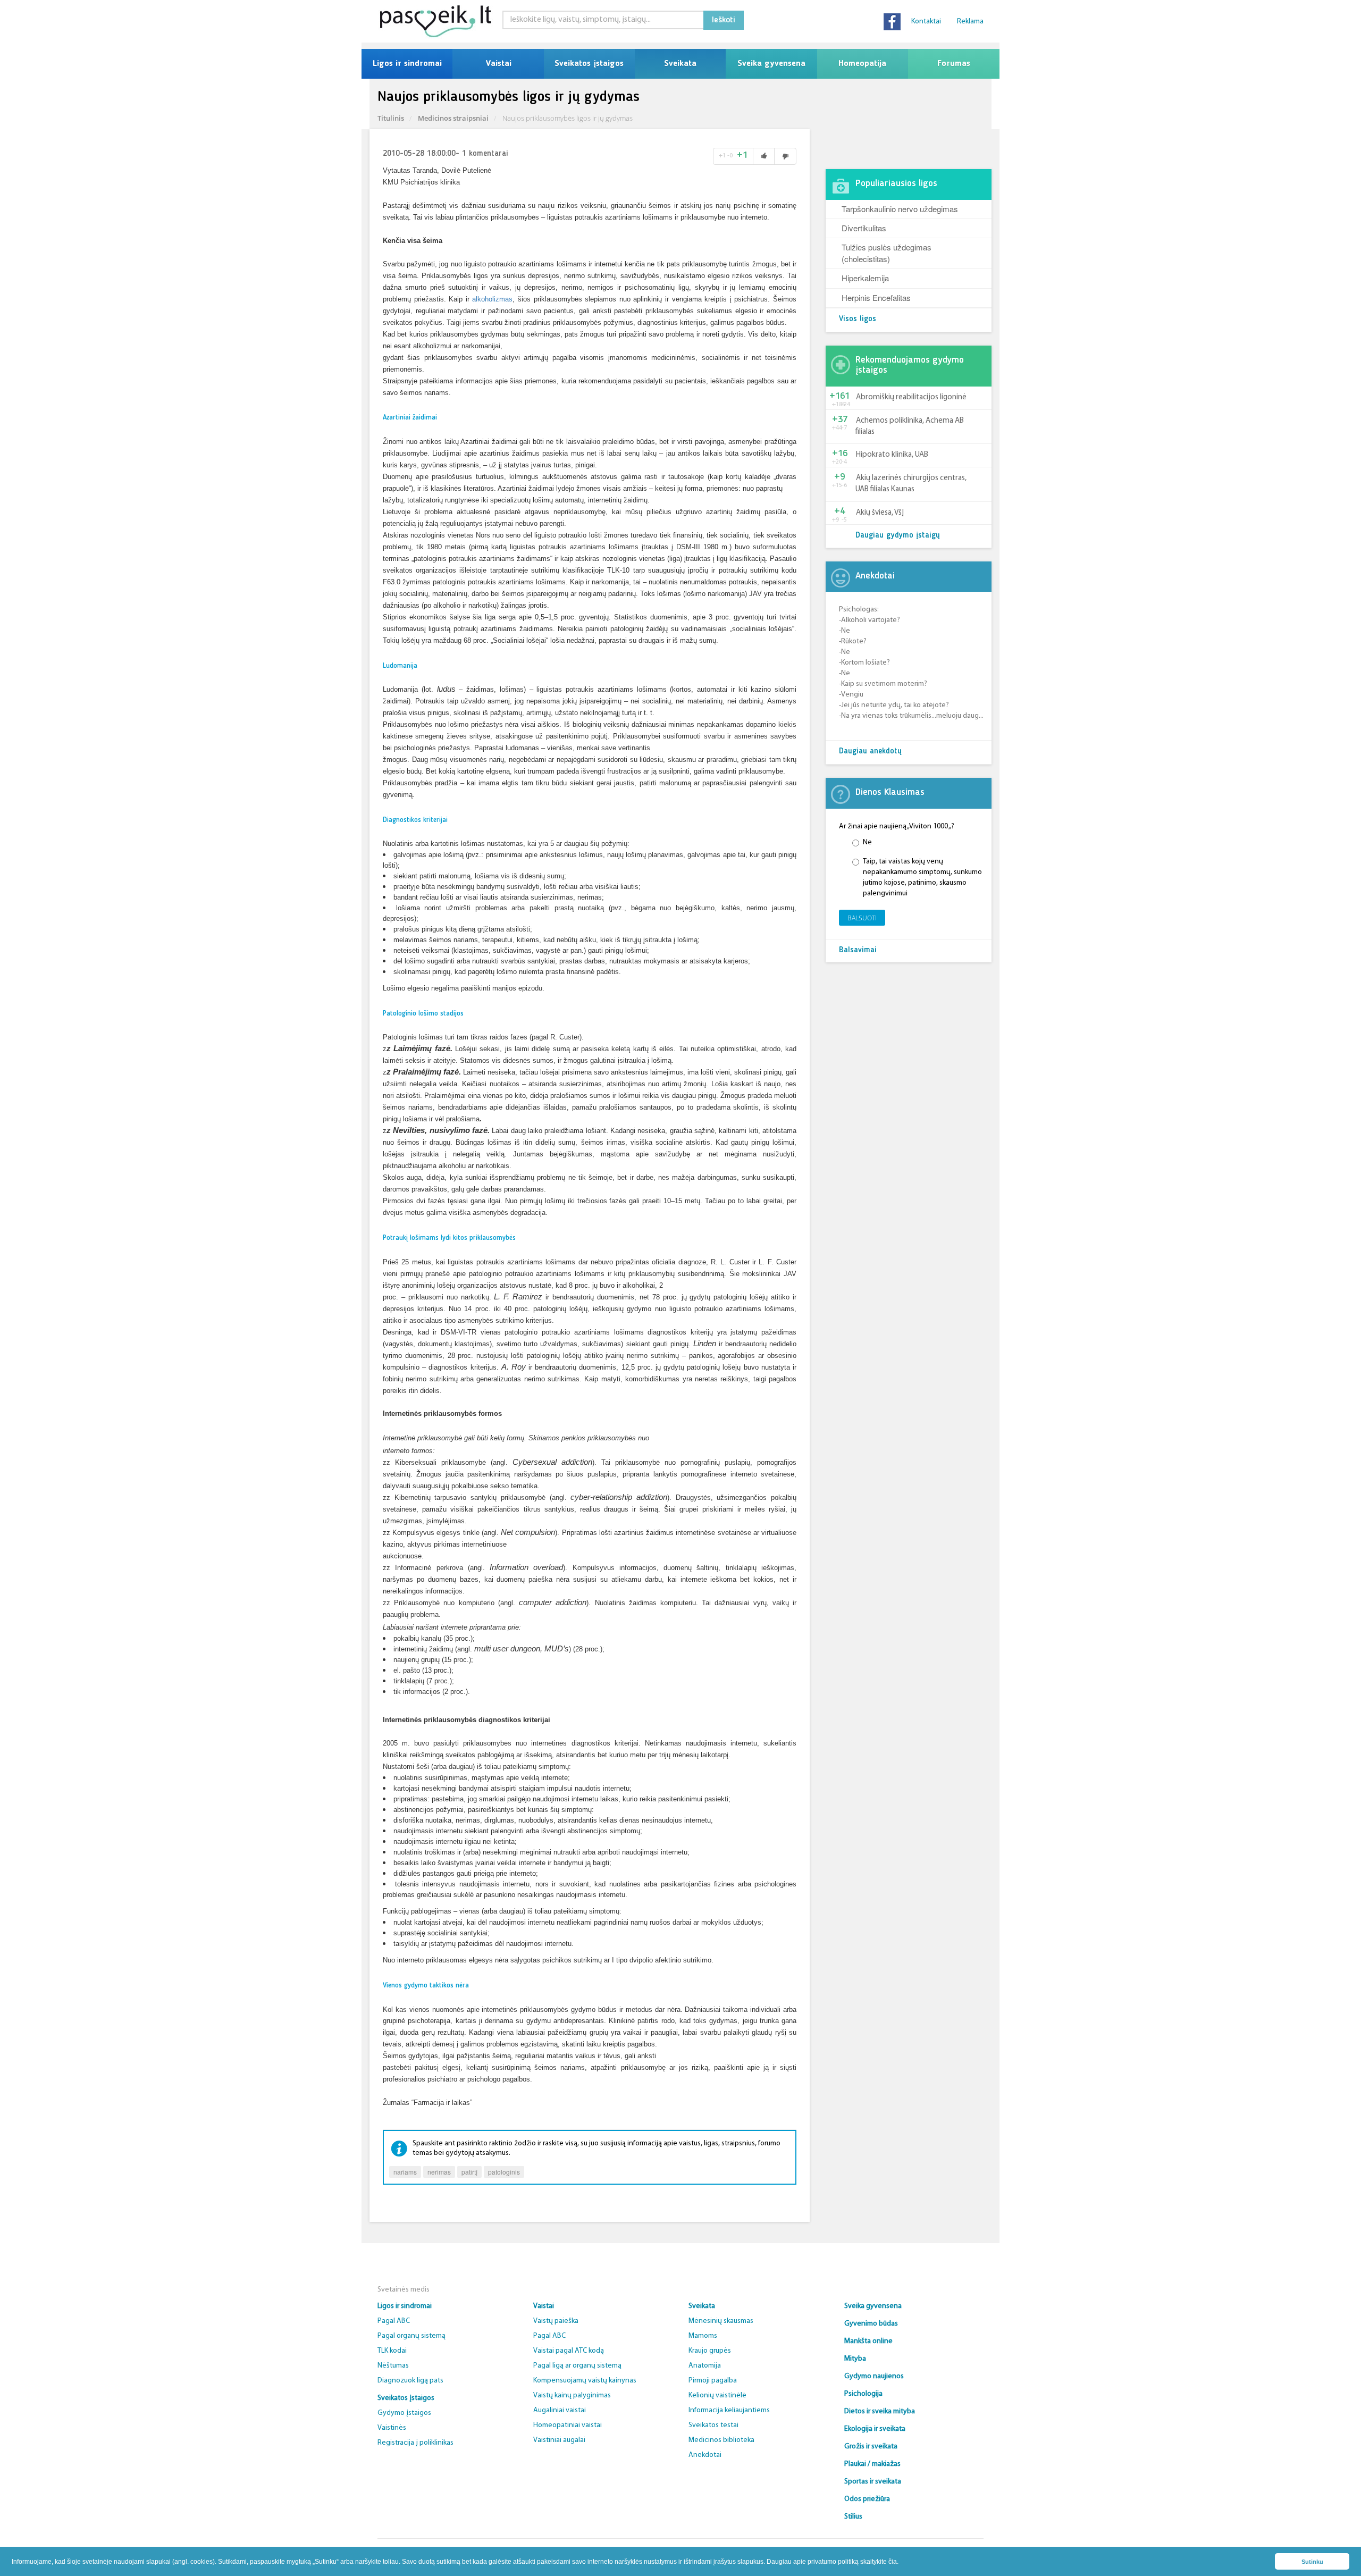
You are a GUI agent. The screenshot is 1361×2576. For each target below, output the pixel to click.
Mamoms (703, 2336)
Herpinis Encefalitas (876, 297)
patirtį (469, 2172)
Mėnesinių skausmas (721, 2321)
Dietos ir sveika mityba (880, 2411)
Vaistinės (392, 2428)
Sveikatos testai (713, 2425)
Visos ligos (858, 319)
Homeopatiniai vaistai (568, 2425)
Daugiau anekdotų (870, 752)
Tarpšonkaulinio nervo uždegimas (900, 209)
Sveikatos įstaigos (589, 64)
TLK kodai (392, 2351)
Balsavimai (858, 950)
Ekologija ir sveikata (875, 2429)
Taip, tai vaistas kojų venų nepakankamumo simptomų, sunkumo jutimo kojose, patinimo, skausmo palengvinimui (922, 878)
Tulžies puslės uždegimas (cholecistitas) (887, 253)
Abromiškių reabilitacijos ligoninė (911, 397)
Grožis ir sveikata (871, 2447)
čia (893, 2562)
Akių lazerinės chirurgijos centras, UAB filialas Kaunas (911, 484)
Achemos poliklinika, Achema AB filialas (910, 426)
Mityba (855, 2359)
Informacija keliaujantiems (729, 2410)
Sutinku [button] (1312, 2562)
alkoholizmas (492, 299)
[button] (901, 2562)
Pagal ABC (394, 2321)
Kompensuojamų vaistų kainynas (585, 2381)
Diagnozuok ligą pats (410, 2381)
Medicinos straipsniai (453, 118)
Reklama (970, 22)
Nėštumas (393, 2366)
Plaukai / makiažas (872, 2464)
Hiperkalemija (865, 278)
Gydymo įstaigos (404, 2413)
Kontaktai (926, 22)
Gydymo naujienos (874, 2376)
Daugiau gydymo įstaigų (898, 536)
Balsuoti (862, 918)
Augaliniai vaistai (560, 2410)
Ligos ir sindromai (407, 64)
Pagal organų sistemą (411, 2336)
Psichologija (863, 2394)
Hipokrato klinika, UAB (892, 455)
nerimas (439, 2172)
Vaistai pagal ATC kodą (569, 2351)
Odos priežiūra (867, 2499)
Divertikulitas (864, 228)
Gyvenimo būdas (871, 2324)
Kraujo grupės (710, 2351)
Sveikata (680, 64)
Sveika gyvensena (771, 64)
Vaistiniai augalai (559, 2440)
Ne (867, 842)
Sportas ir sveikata (873, 2482)
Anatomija (705, 2366)
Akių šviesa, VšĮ (880, 513)
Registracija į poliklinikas (415, 2443)
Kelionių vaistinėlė (717, 2395)
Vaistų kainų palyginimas (572, 2395)
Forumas (954, 64)
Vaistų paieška (556, 2321)
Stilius (853, 2517)
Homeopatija (862, 64)
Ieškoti (724, 20)
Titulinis (391, 118)
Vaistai (498, 64)
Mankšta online (868, 2341)
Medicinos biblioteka (721, 2440)
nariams (405, 2172)
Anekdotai (705, 2455)
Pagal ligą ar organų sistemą (577, 2366)
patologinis (504, 2172)
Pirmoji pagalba (713, 2381)
